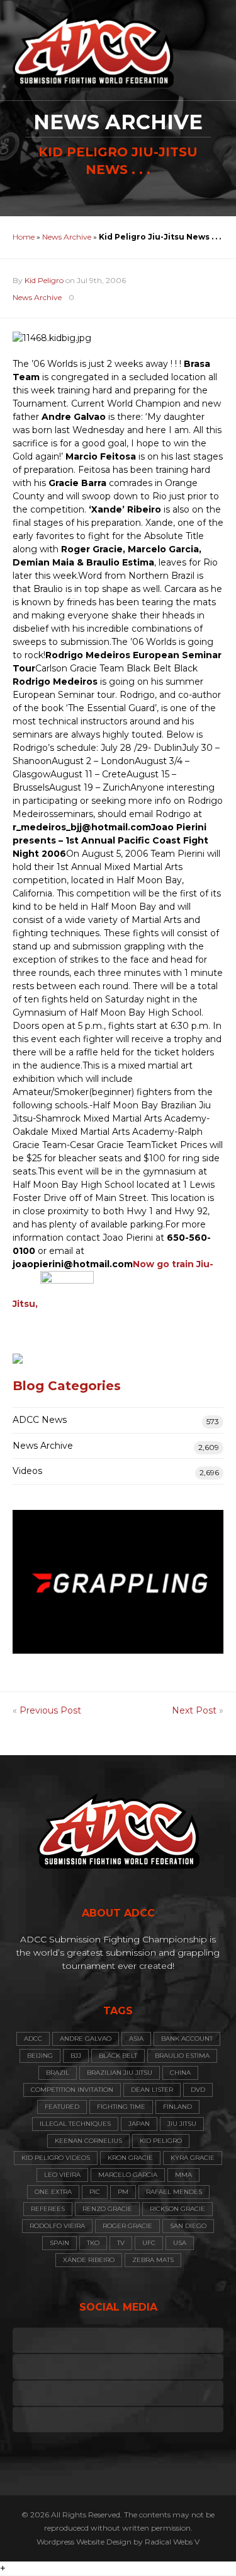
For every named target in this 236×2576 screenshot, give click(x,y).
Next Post (194, 1710)
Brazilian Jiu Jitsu (120, 2073)
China (180, 2073)
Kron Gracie (130, 2158)
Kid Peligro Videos (56, 2158)
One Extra (53, 2192)
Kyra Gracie (193, 2158)
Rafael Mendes (174, 2192)
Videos (27, 1471)
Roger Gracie (127, 2226)
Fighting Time (121, 2107)
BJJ (76, 2056)
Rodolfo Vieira (57, 2226)
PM (123, 2192)
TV (121, 2243)
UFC (149, 2243)
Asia (136, 2039)
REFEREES (48, 2209)
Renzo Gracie (107, 2209)
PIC (95, 2192)
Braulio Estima (182, 2056)
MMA (183, 2175)
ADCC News (40, 1420)
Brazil (58, 2073)
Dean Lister (152, 2090)
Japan (139, 2124)
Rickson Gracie (177, 2209)
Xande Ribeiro (89, 2260)
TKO (93, 2243)
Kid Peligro (44, 280)
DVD (198, 2090)
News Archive (67, 237)
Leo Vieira (62, 2175)
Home (24, 237)
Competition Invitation (72, 2090)
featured (62, 2107)
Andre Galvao (86, 2039)
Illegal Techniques (75, 2124)
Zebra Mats (153, 2260)
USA (180, 2243)
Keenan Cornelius (88, 2141)
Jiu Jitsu (182, 2124)
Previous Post (50, 1710)
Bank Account (187, 2039)
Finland (177, 2107)
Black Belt (118, 2056)
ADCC (33, 2039)
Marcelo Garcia (128, 2175)
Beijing (40, 2056)
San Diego (188, 2226)
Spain (59, 2243)
